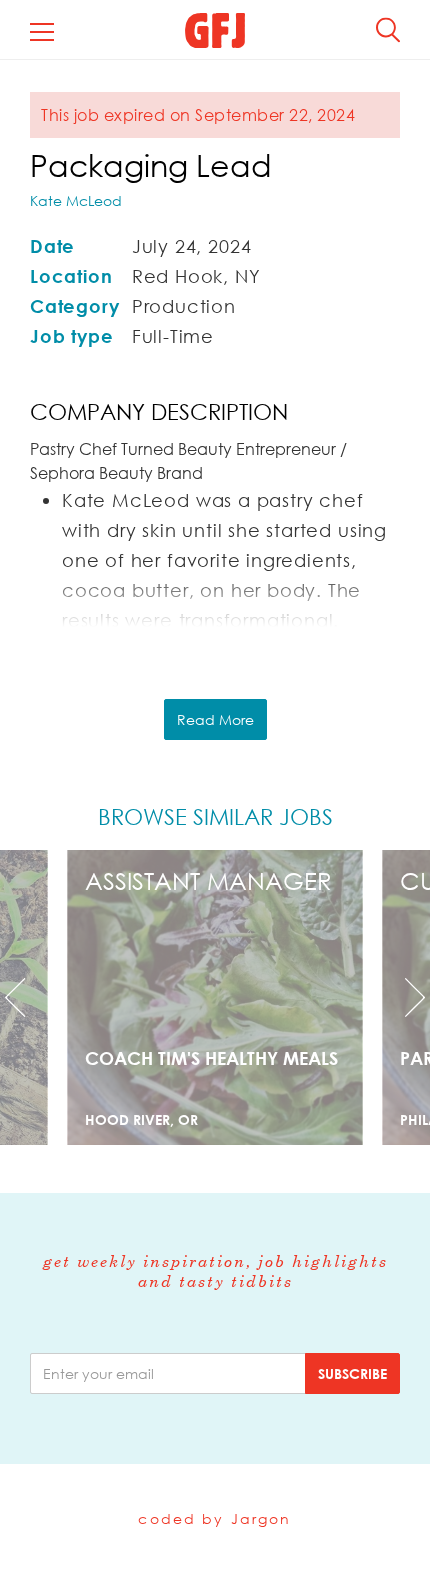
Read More (215, 719)
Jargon (261, 1518)
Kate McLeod (76, 200)
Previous (32, 997)
